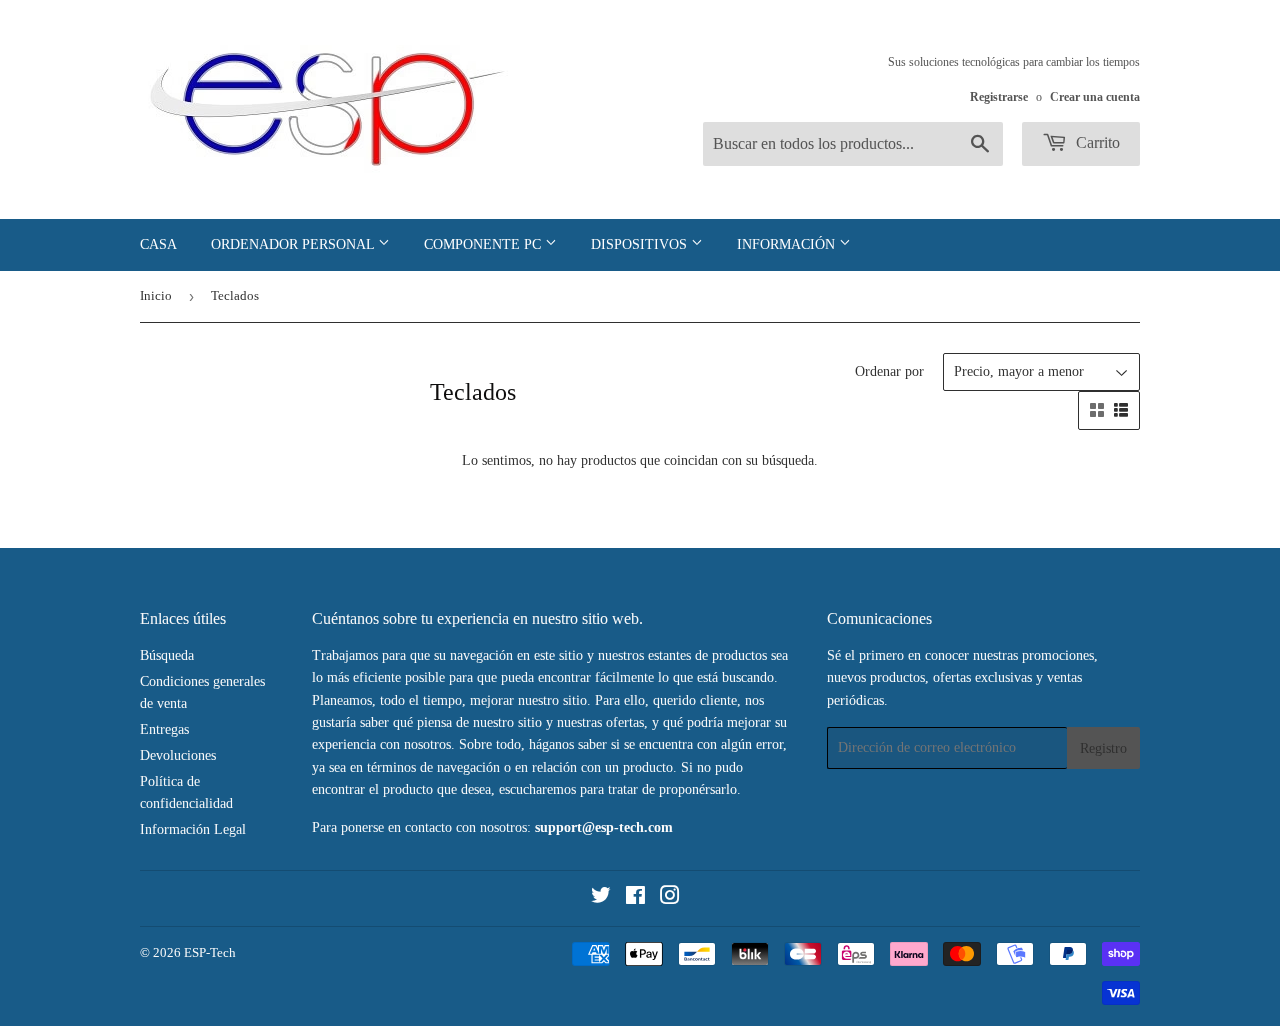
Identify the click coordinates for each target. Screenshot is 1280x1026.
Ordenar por (889, 371)
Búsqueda (167, 655)
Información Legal (193, 829)
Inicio (156, 295)
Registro (1103, 748)
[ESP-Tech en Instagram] (670, 898)
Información (788, 244)
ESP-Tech (210, 952)
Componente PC (484, 244)
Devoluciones (178, 755)
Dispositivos (641, 244)
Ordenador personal (294, 244)
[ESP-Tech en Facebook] (635, 898)
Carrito (1096, 142)
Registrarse (999, 97)
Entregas (164, 729)
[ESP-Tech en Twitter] (601, 898)
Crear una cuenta (1095, 97)
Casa (158, 244)
